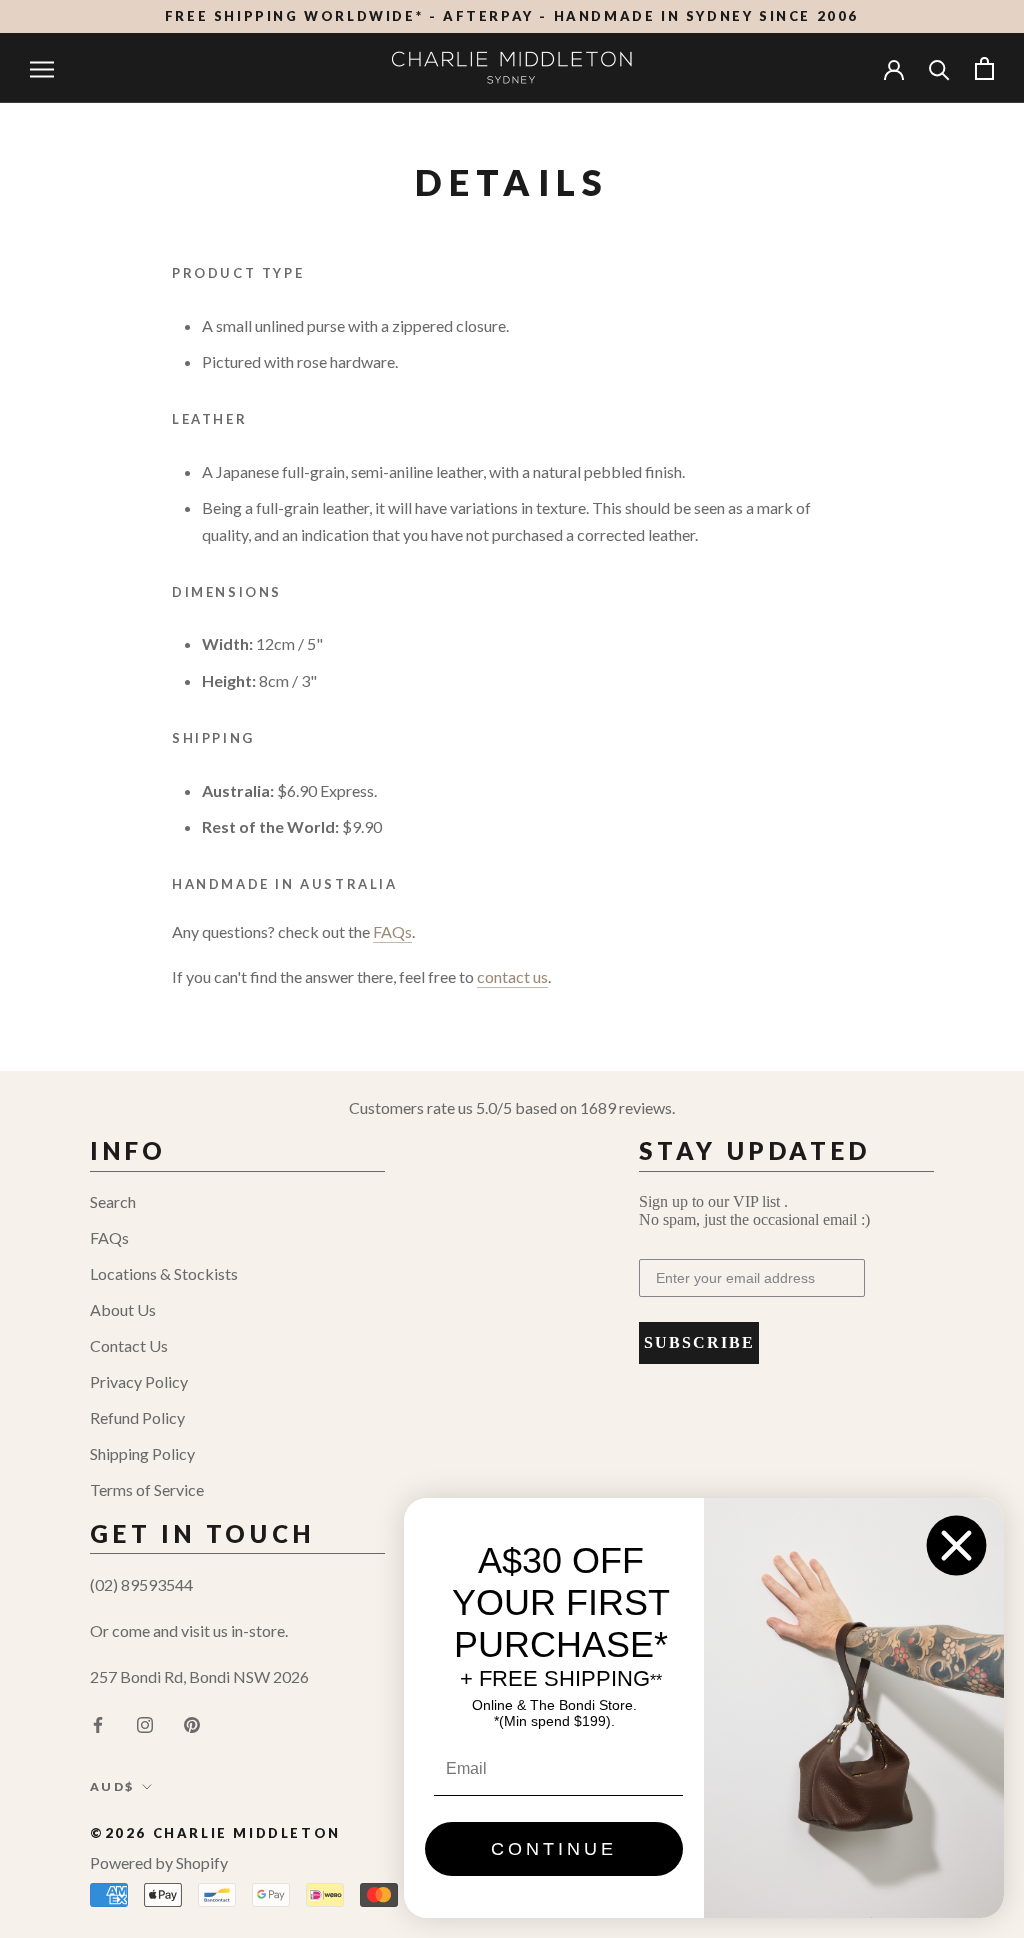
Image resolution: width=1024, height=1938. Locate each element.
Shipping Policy (142, 1453)
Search (113, 1201)
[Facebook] (98, 1723)
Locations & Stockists (164, 1273)
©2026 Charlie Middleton (215, 1833)
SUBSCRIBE (699, 1342)
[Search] (939, 68)
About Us (123, 1309)
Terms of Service (147, 1489)
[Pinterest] (192, 1723)
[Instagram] (145, 1723)
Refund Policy (137, 1417)
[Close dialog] (956, 1545)
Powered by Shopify (159, 1862)
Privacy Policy (139, 1381)
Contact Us (129, 1345)
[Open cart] (984, 68)
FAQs (109, 1237)
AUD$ (112, 1786)
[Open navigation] (42, 68)
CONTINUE (554, 1849)
